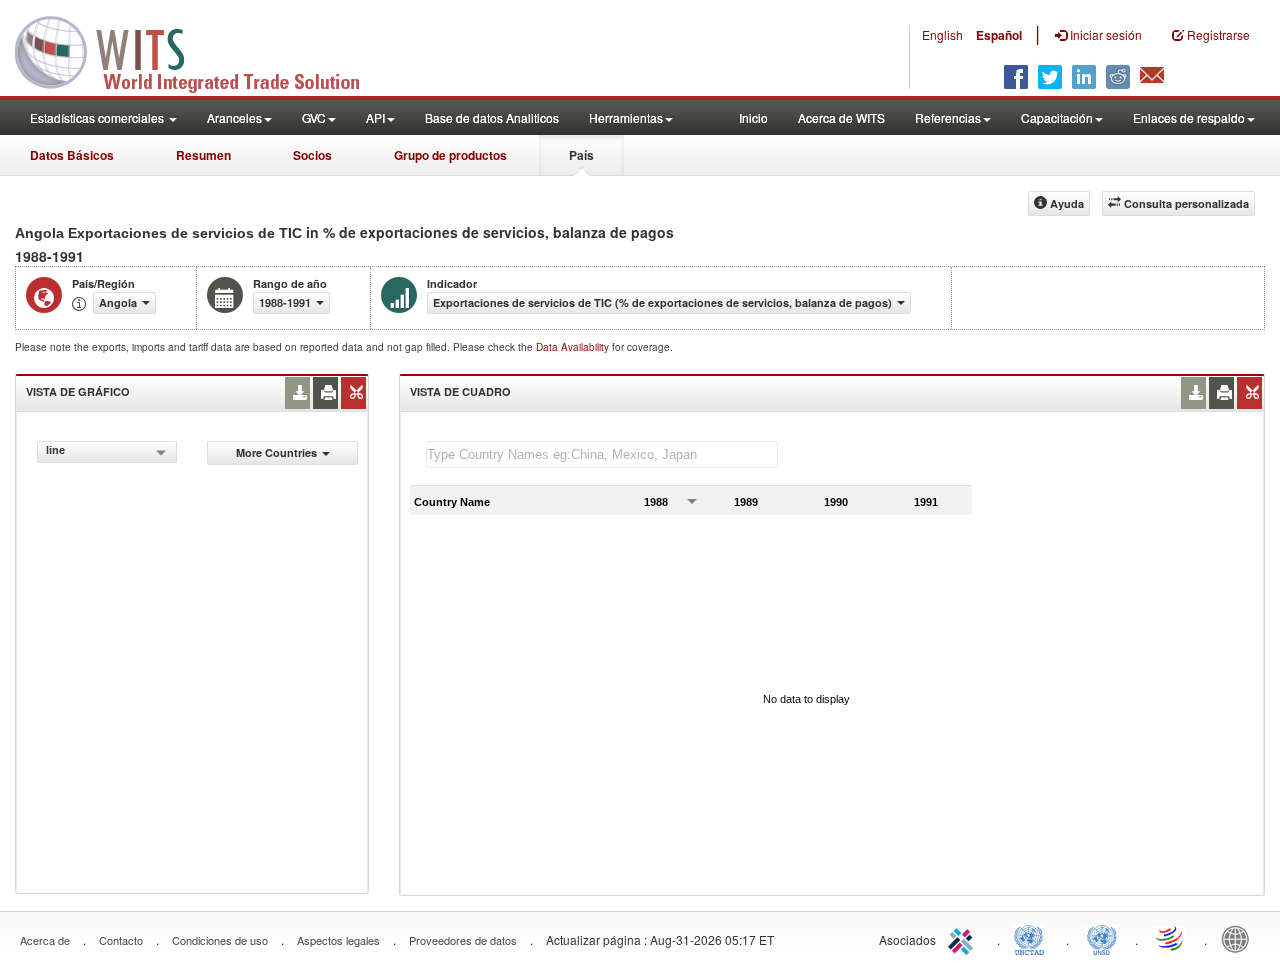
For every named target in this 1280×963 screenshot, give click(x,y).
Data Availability (574, 347)
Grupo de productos (450, 155)
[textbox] (602, 454)
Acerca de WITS (841, 117)
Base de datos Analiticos (492, 117)
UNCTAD (1033, 938)
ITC (964, 938)
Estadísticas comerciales (98, 117)
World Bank (1240, 938)
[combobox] (107, 452)
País (581, 155)
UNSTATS (1102, 938)
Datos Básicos (72, 155)
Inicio (753, 117)
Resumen (203, 155)
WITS (200, 50)
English (942, 34)
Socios (312, 155)
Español (999, 35)
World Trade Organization (1171, 938)
